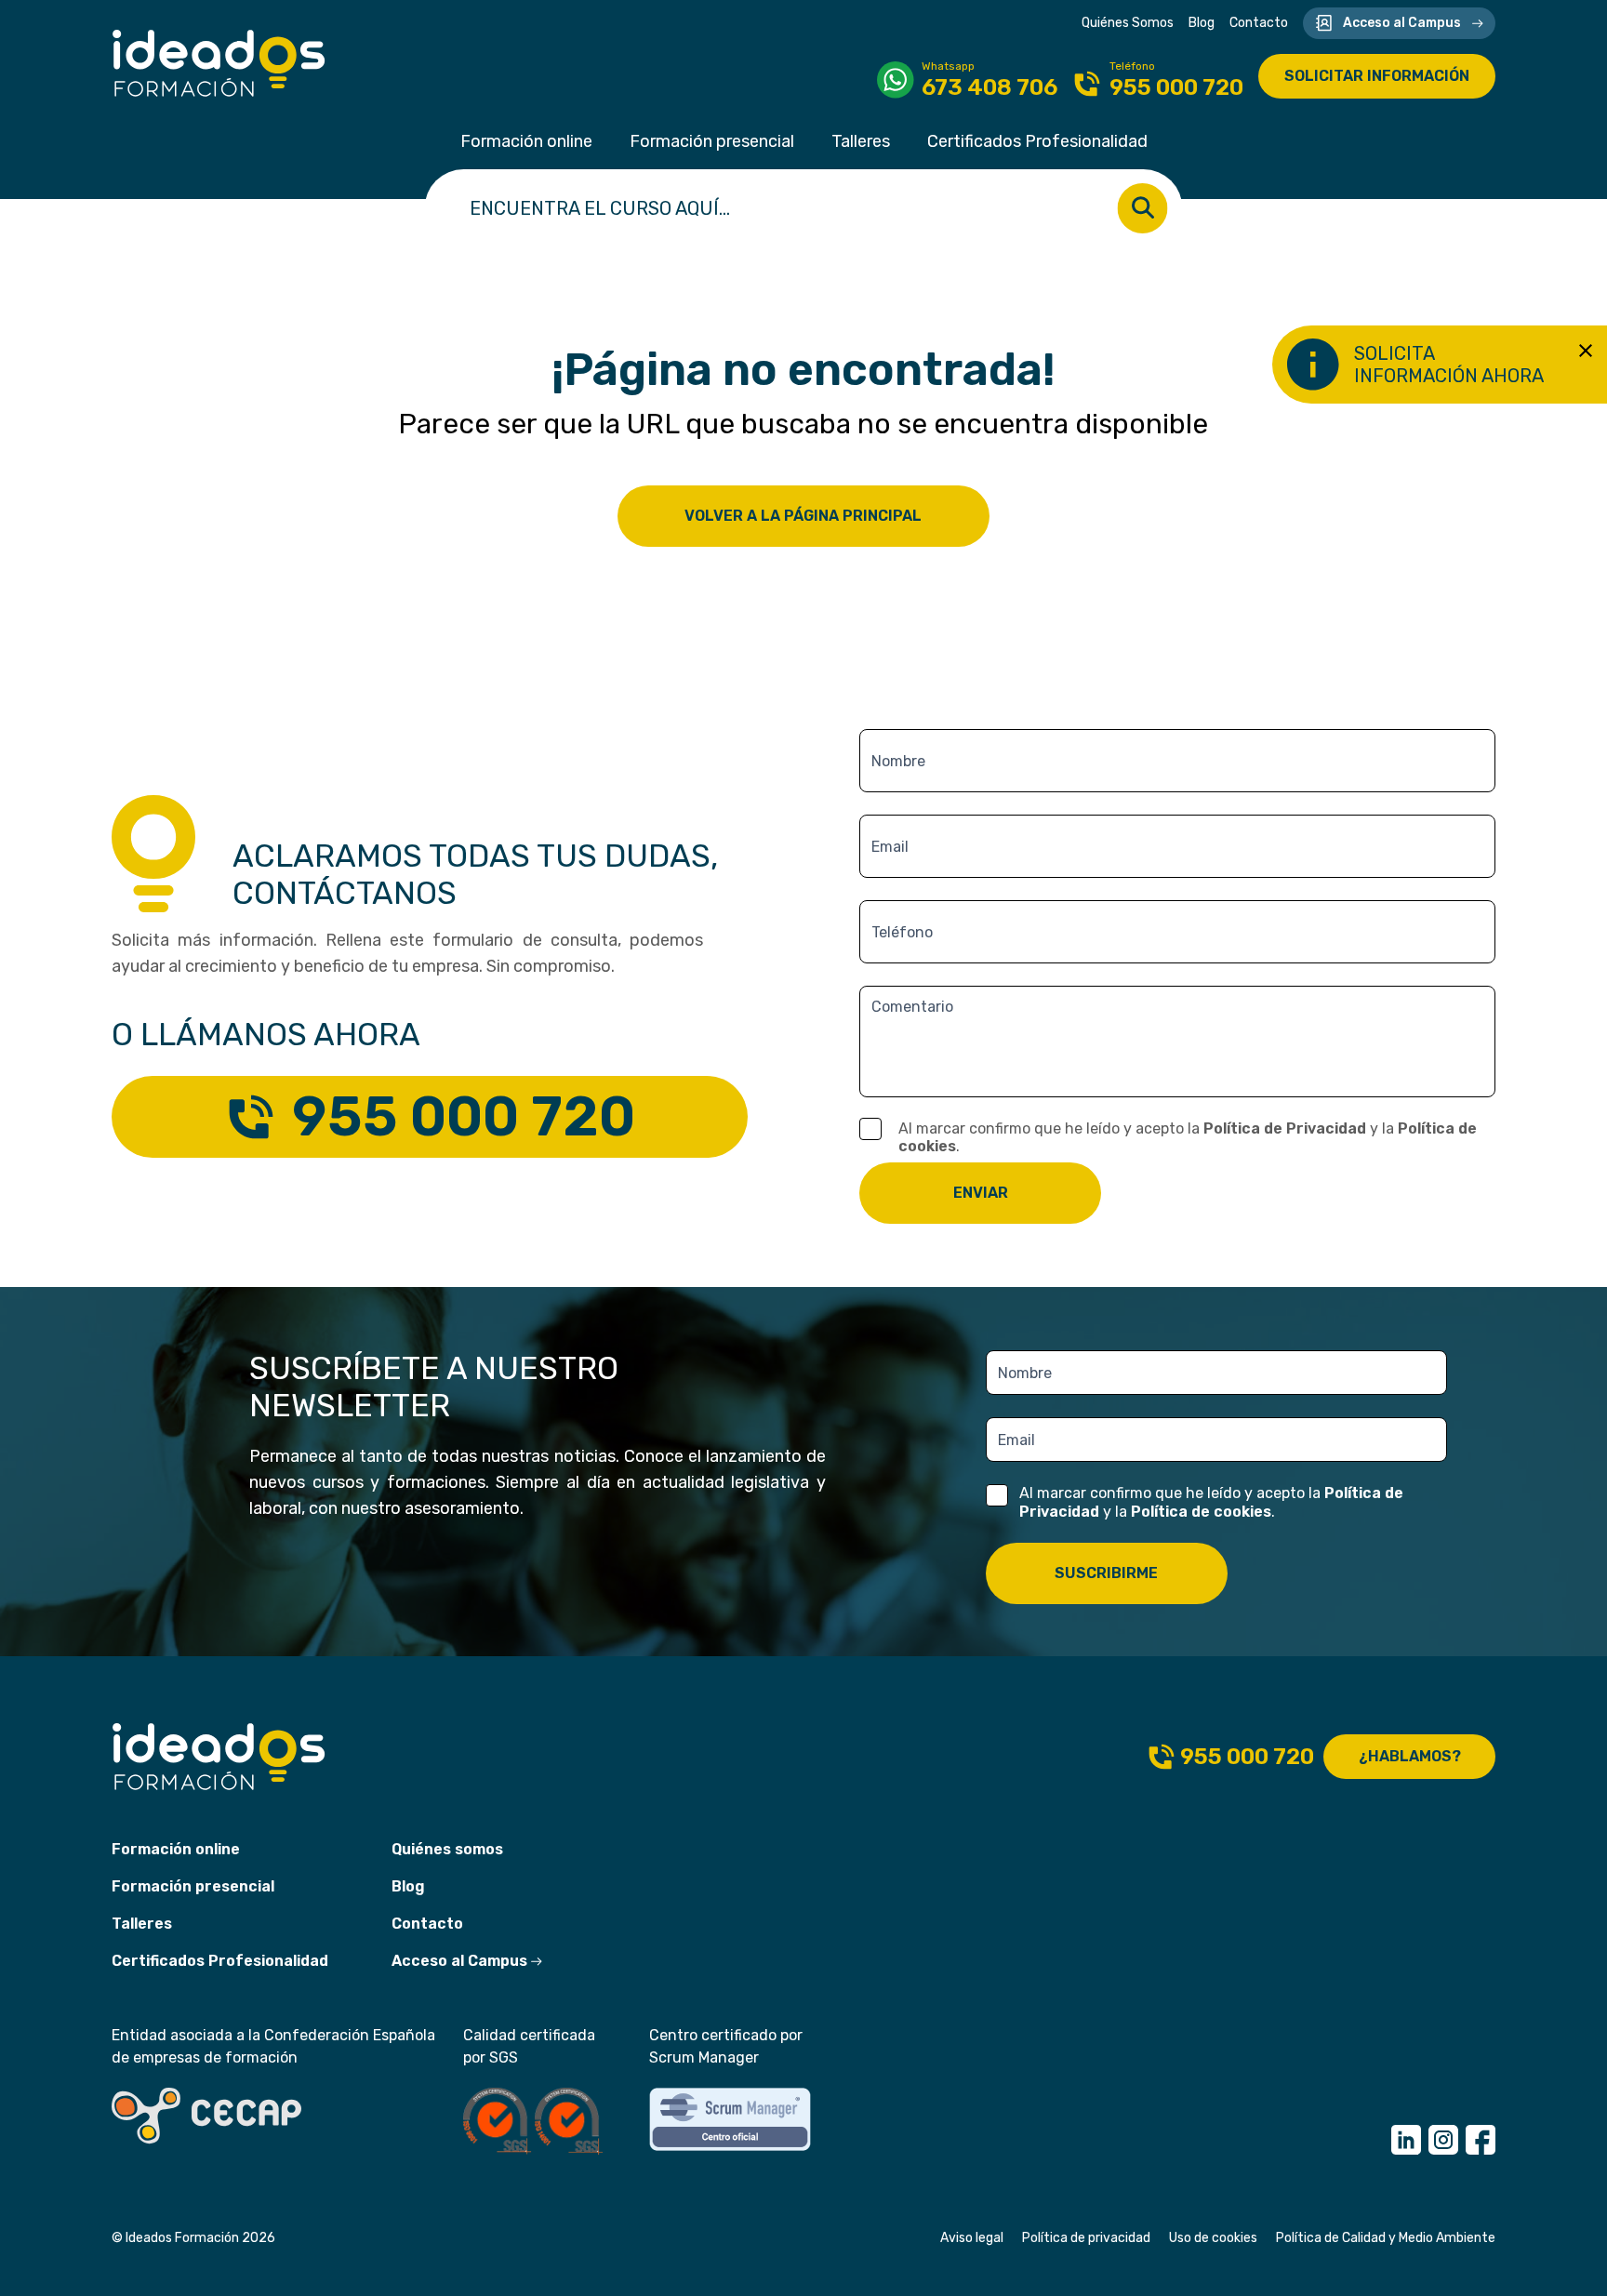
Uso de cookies (1213, 2238)
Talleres (861, 141)
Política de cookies (1201, 1512)
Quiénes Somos (1128, 23)
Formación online (526, 141)
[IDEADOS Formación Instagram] (1443, 2140)
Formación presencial (712, 141)
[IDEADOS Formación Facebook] (1481, 2140)
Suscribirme (1106, 1573)
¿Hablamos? (1410, 1756)
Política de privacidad (1086, 2238)
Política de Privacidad (1285, 1128)
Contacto (1259, 23)
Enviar (981, 1193)
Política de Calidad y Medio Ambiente (1386, 2238)
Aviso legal (972, 2238)
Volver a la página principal (803, 516)
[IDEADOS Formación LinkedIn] (1406, 2140)
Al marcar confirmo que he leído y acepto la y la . (1188, 1137)
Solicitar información (1377, 76)
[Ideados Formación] (219, 63)
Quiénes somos (447, 1849)
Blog (1202, 23)
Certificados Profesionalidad (1037, 141)
